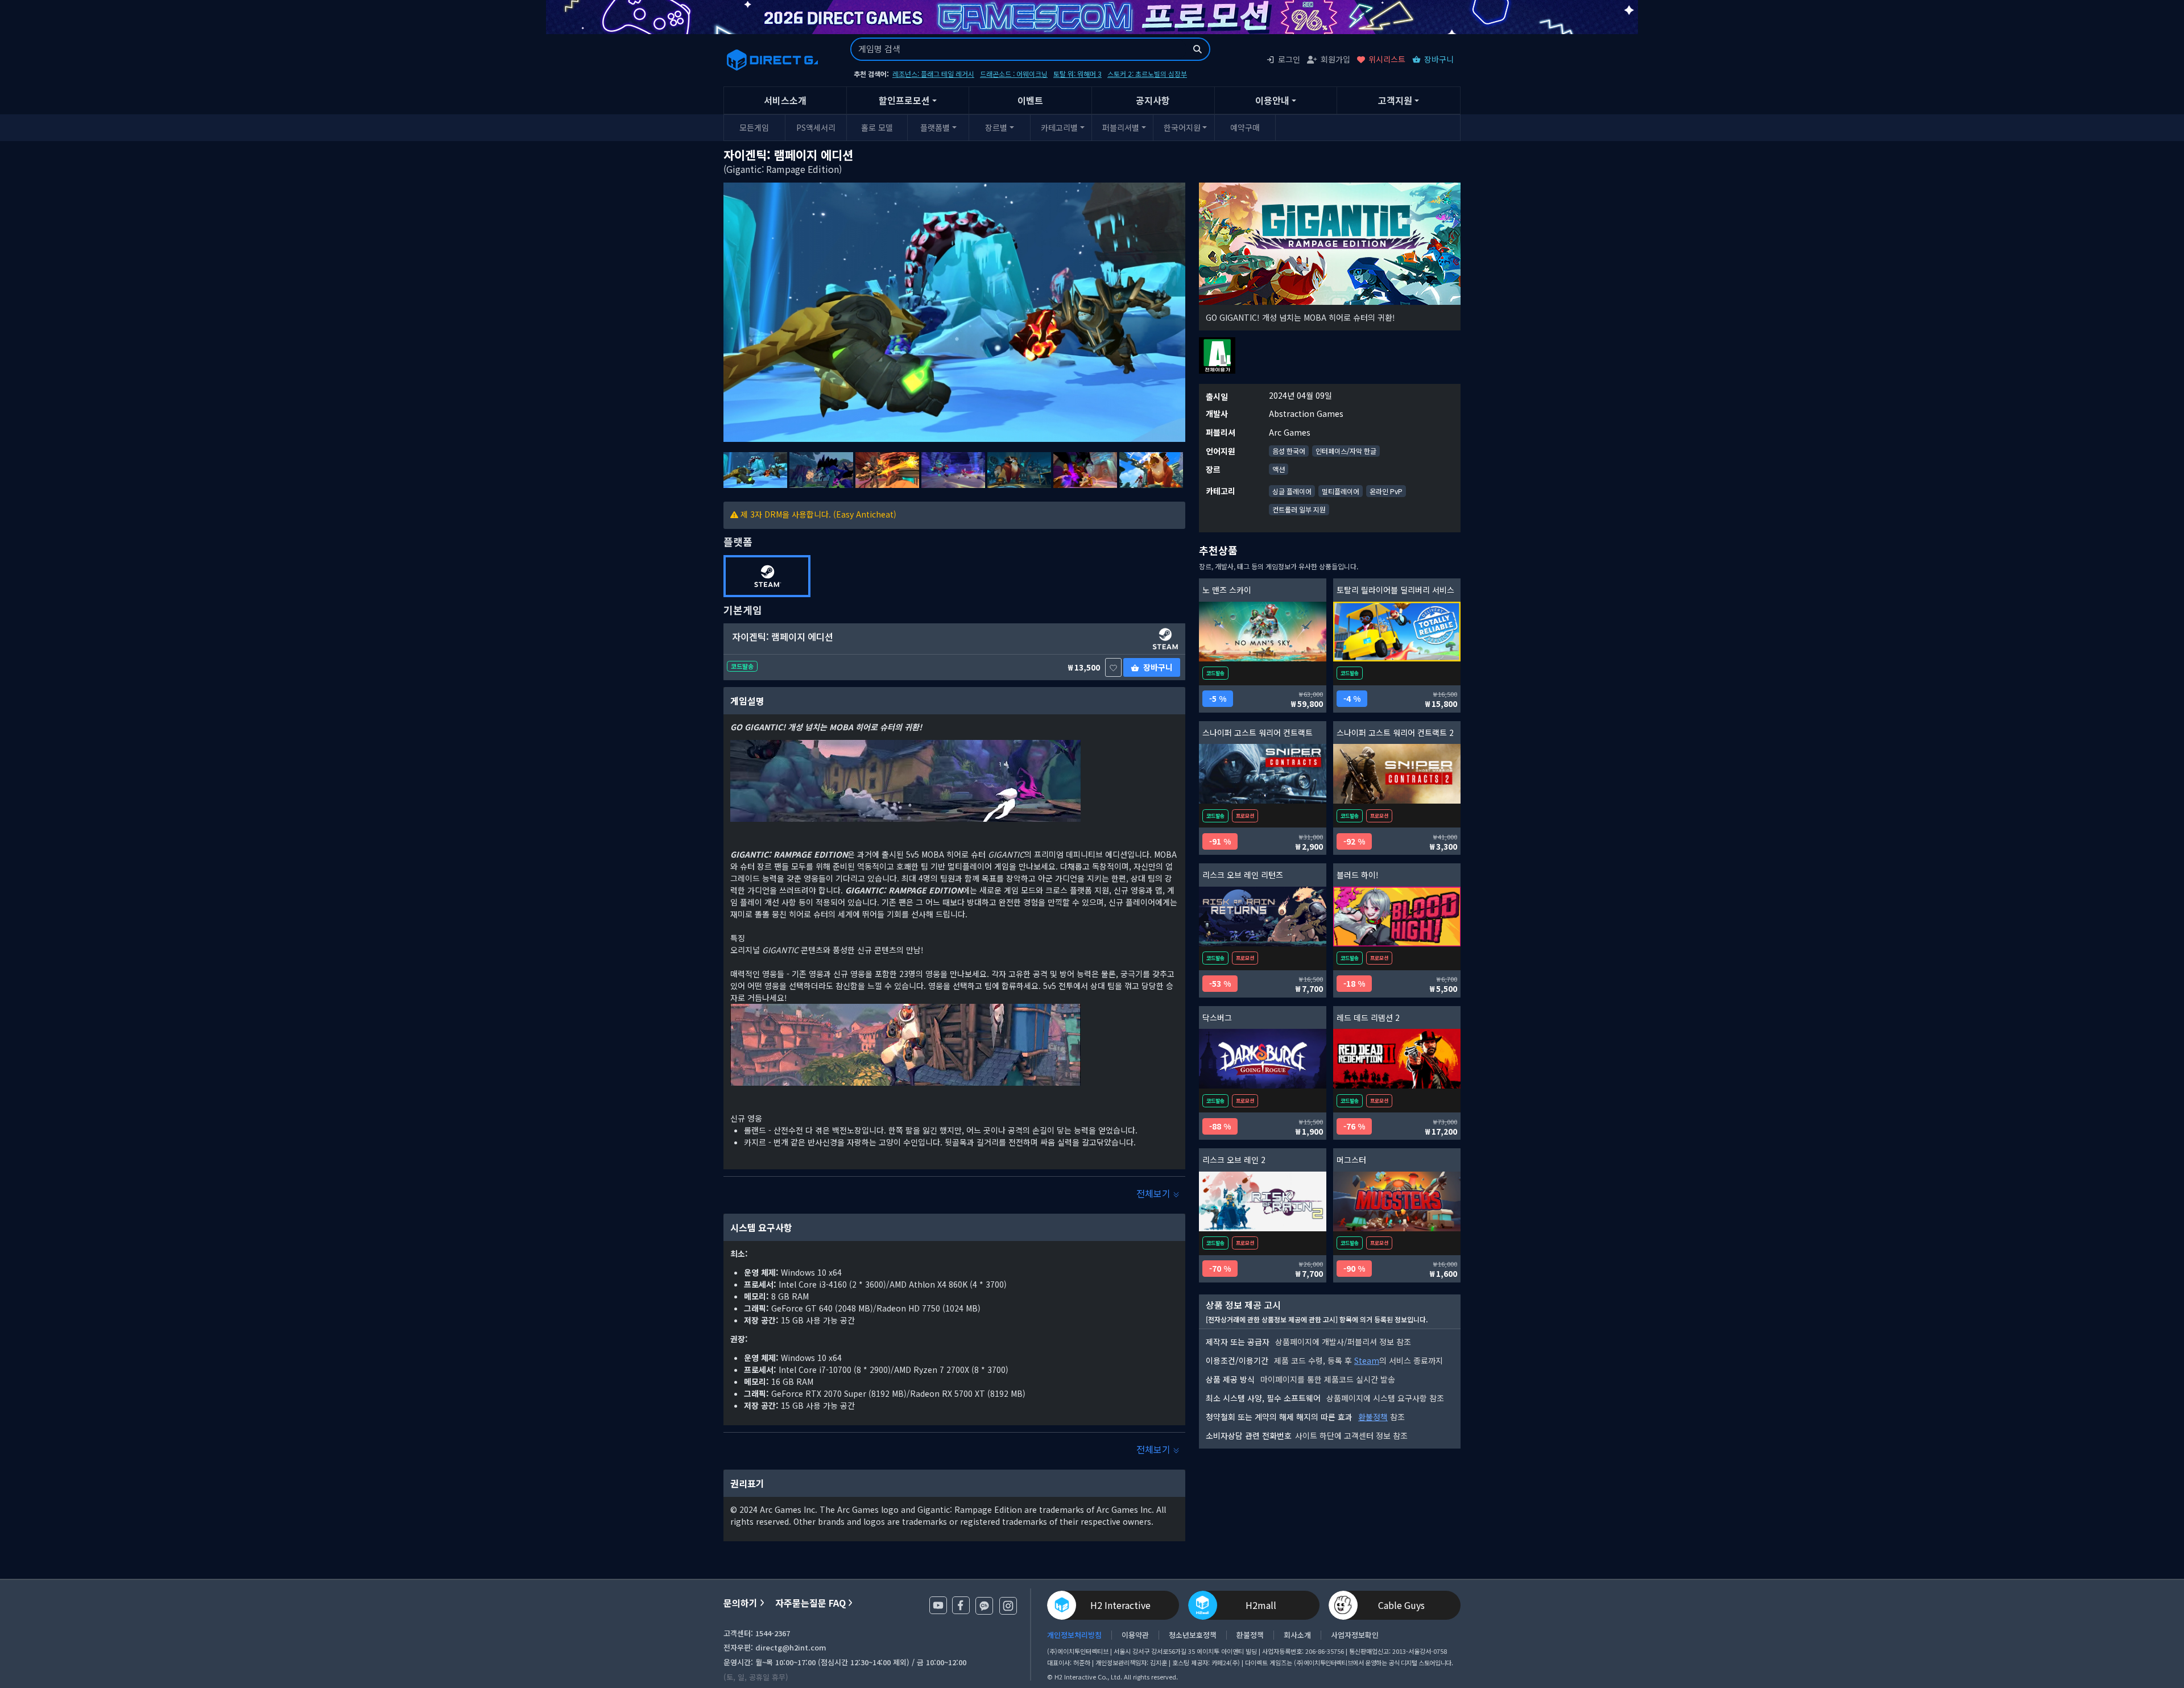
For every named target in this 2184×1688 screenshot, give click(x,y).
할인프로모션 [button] (904, 100)
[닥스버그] (1263, 1059)
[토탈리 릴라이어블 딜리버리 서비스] (1397, 632)
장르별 (996, 127)
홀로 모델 (877, 127)
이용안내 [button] (1272, 100)
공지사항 (1153, 100)
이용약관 (1135, 1635)
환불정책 (1373, 1417)
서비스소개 (785, 100)
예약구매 (1245, 127)
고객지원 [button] (1395, 100)
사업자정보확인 (1355, 1635)
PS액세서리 (816, 127)
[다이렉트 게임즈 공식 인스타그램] (1008, 1606)
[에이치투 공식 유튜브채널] (938, 1605)
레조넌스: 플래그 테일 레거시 (933, 74)
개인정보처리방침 (1074, 1635)
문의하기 (741, 1603)
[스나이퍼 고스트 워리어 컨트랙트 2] (1397, 774)
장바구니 (1439, 59)
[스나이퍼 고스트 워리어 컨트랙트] (1263, 774)
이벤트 (1030, 100)
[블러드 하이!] (1397, 917)
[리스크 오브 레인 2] (1263, 1201)
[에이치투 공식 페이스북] (961, 1605)
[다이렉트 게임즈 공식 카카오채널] (984, 1606)
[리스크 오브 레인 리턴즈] (1263, 917)
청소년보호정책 (1193, 1635)
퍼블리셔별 (1121, 127)
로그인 (1289, 59)
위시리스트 (1387, 59)
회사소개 (1297, 1635)
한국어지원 (1182, 127)
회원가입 (1335, 59)
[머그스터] (1397, 1201)
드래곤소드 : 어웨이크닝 (1014, 74)
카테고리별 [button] (1059, 127)
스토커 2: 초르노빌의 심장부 (1147, 74)
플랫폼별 (935, 127)
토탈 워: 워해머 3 (1077, 74)
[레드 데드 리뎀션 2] (1397, 1059)
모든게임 (754, 127)
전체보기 (1155, 1193)
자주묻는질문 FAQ (810, 1603)
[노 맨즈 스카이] (1263, 632)
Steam (1367, 1360)
